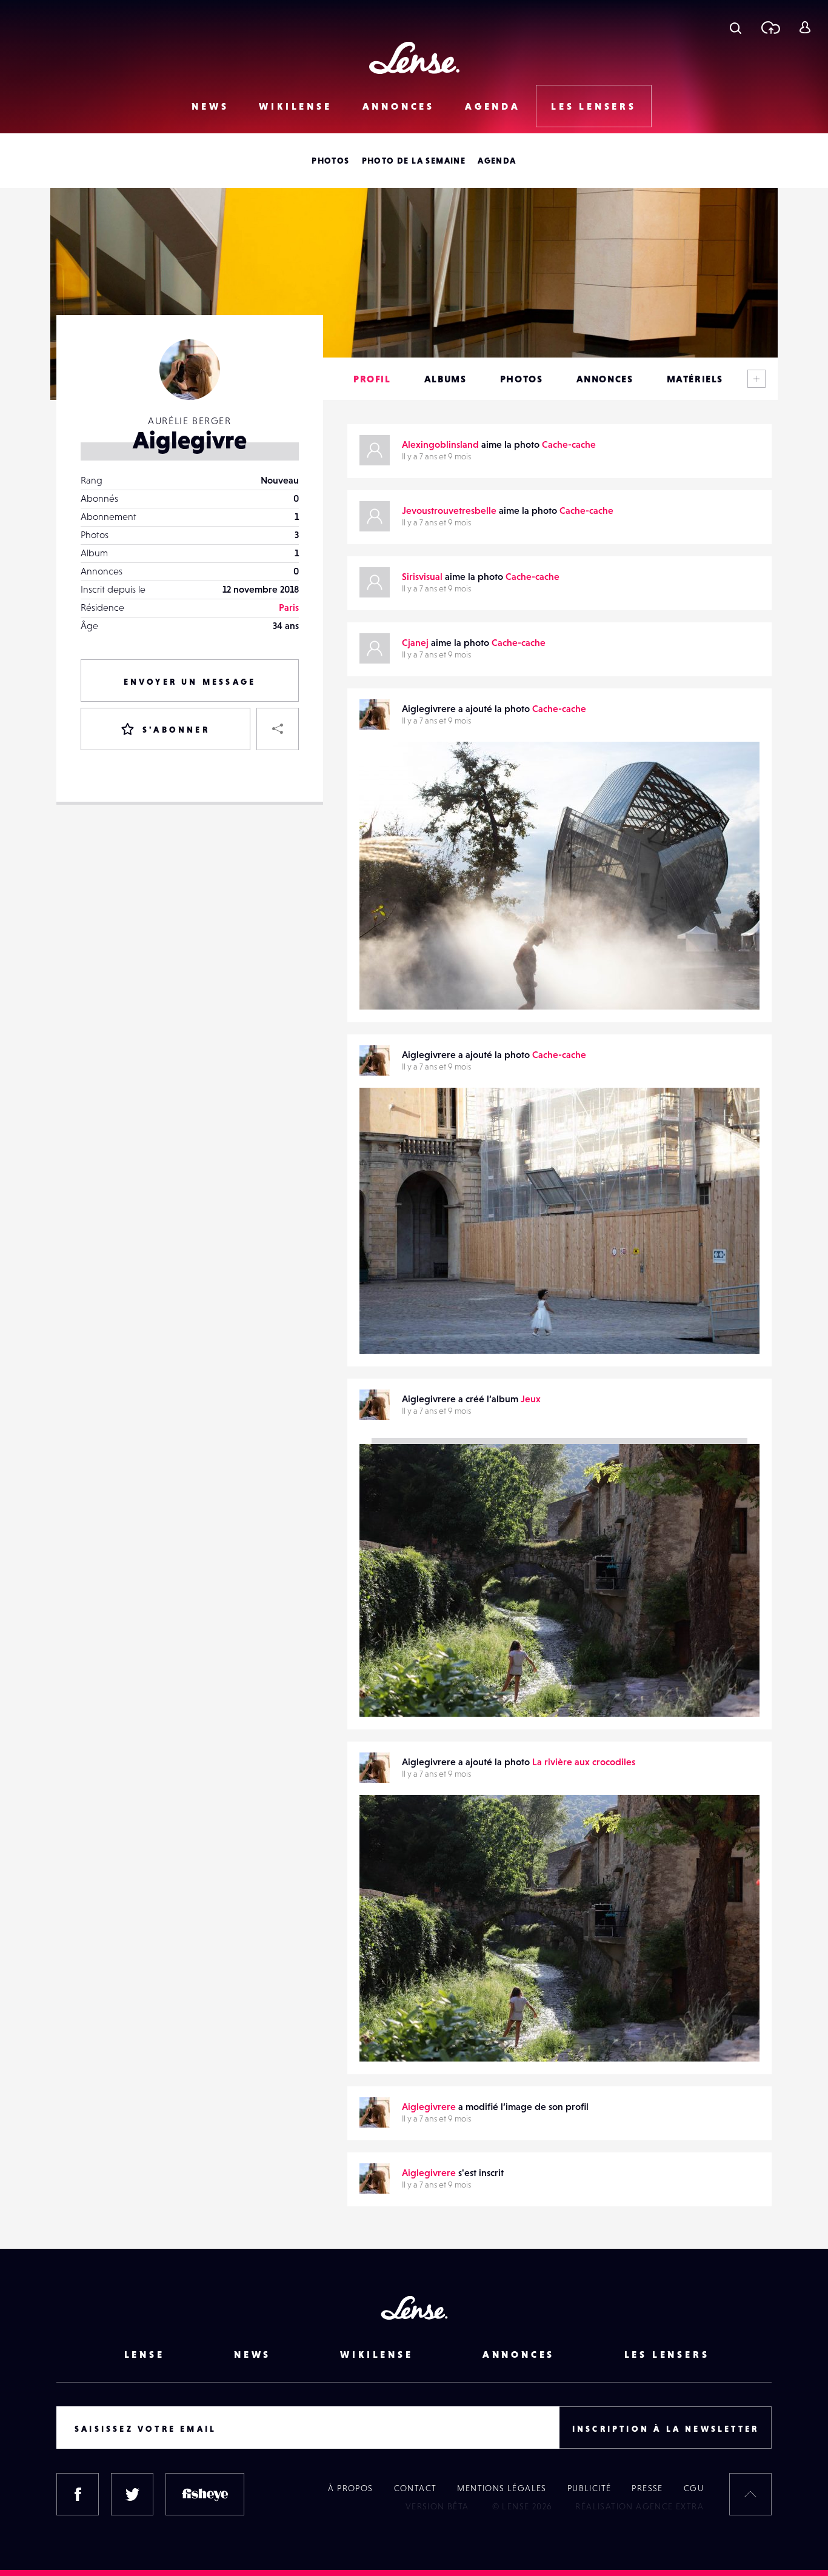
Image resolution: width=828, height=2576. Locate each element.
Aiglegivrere (399, 985)
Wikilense (295, 106)
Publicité (589, 2488)
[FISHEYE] (205, 2494)
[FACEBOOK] (78, 2494)
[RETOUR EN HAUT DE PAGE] (750, 2494)
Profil (372, 379)
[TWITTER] (132, 2494)
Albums (446, 379)
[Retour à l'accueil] (414, 58)
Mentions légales (502, 2488)
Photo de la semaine (414, 161)
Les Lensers (594, 106)
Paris (289, 607)
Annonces (399, 106)
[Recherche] (736, 27)
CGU (694, 2488)
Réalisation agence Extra (639, 2506)
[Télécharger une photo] (770, 27)
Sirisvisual (422, 576)
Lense (145, 2354)
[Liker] (732, 775)
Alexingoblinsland (440, 444)
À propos (350, 2488)
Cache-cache (569, 444)
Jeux (531, 1399)
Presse (647, 2488)
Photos (330, 161)
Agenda (493, 106)
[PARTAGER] (278, 729)
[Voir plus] (756, 379)
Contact (416, 2488)
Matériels (695, 379)
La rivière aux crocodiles (584, 1762)
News (210, 106)
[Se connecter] (805, 27)
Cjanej (415, 642)
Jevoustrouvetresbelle (449, 510)
